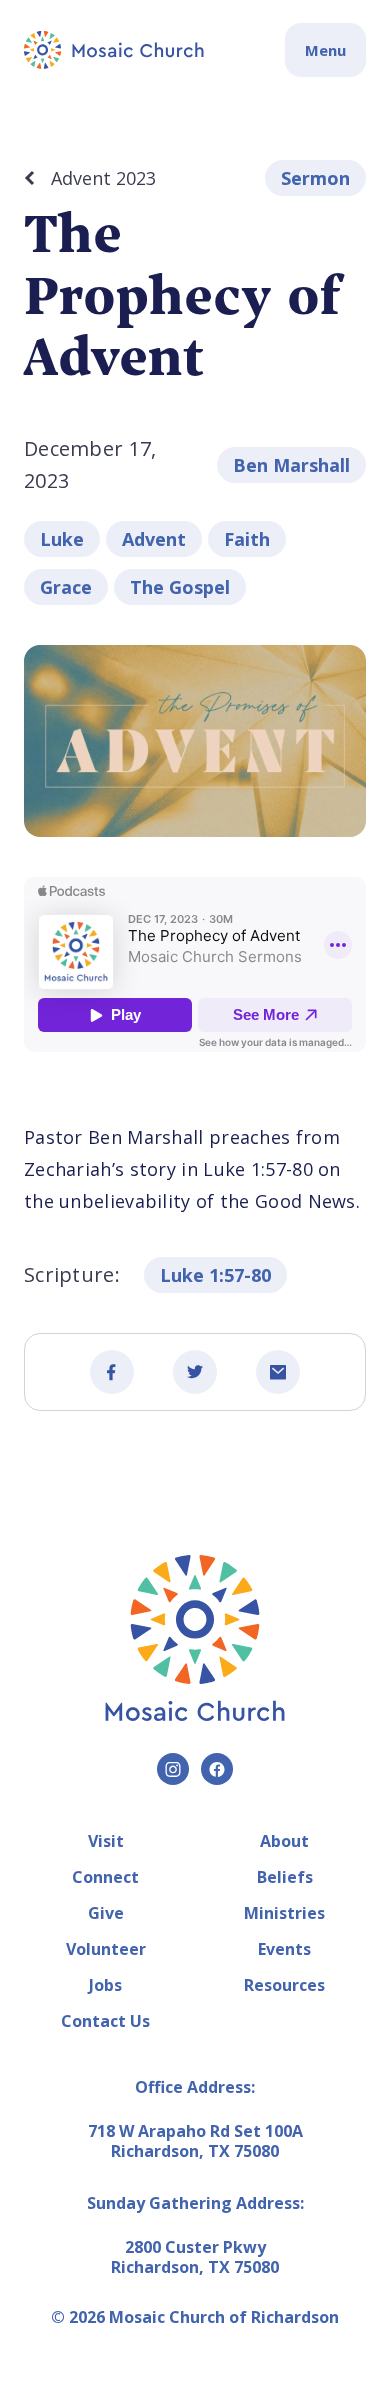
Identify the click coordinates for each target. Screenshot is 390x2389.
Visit (106, 1841)
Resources (284, 1985)
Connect (105, 1877)
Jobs (105, 1985)
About (284, 1841)
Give (106, 1913)
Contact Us (105, 2021)
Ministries (284, 1913)
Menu (325, 50)
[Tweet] (195, 1372)
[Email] (278, 1372)
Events (284, 1949)
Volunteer (106, 1949)
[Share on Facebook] (112, 1372)
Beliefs (285, 1877)
